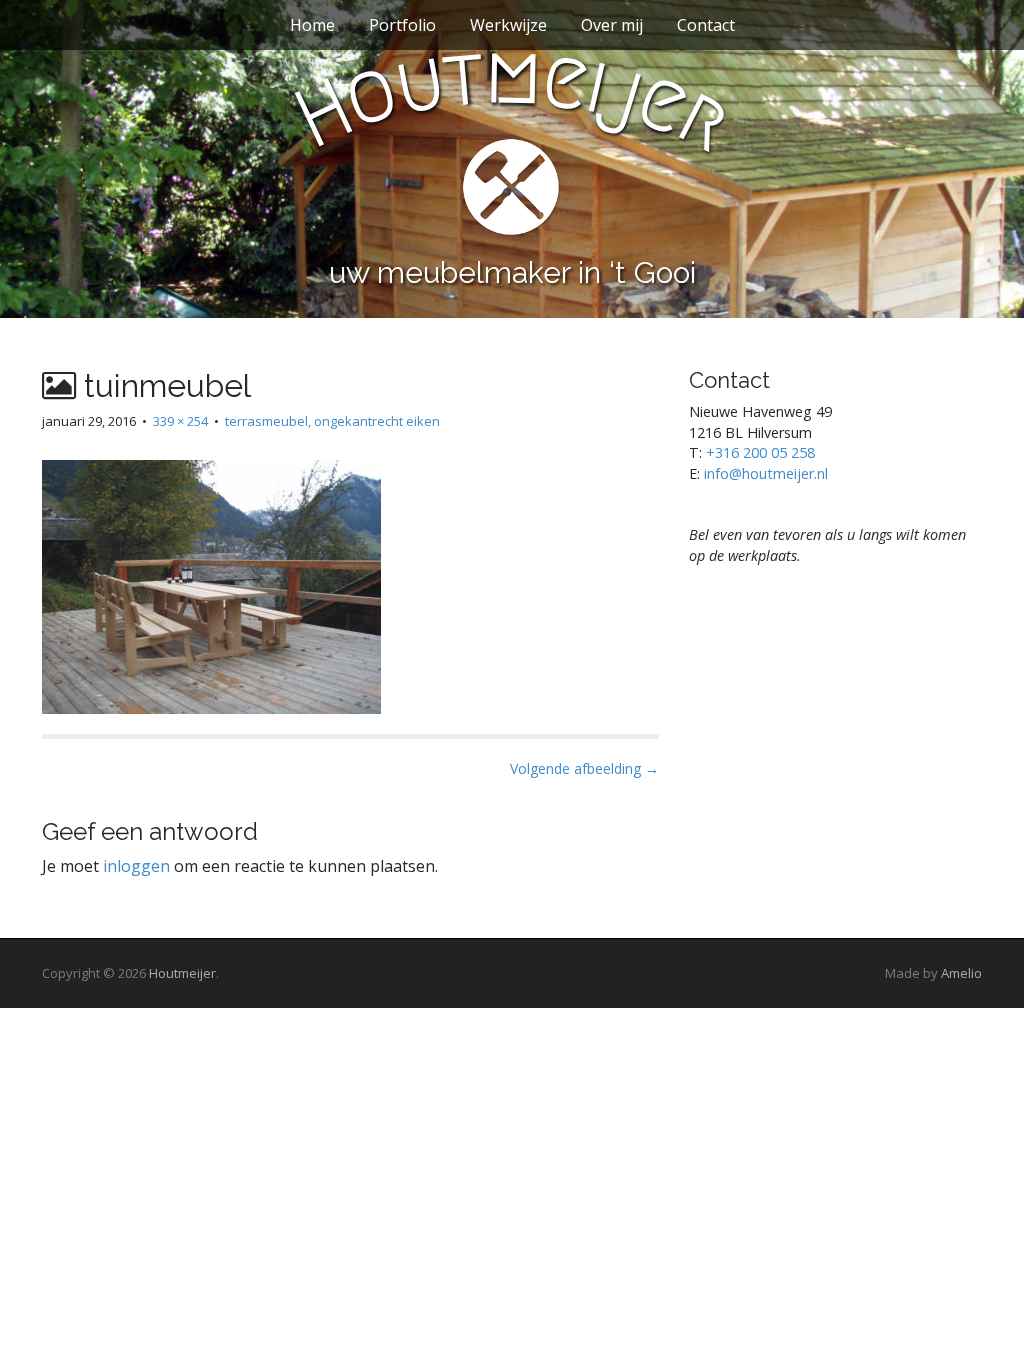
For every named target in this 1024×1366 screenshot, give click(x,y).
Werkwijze (508, 25)
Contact (706, 25)
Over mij (612, 25)
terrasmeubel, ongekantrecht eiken (332, 421)
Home (312, 25)
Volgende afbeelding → (584, 768)
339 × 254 (180, 421)
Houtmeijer (182, 973)
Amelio (961, 973)
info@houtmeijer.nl (766, 473)
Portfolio (402, 25)
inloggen (136, 866)
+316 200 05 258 (760, 452)
